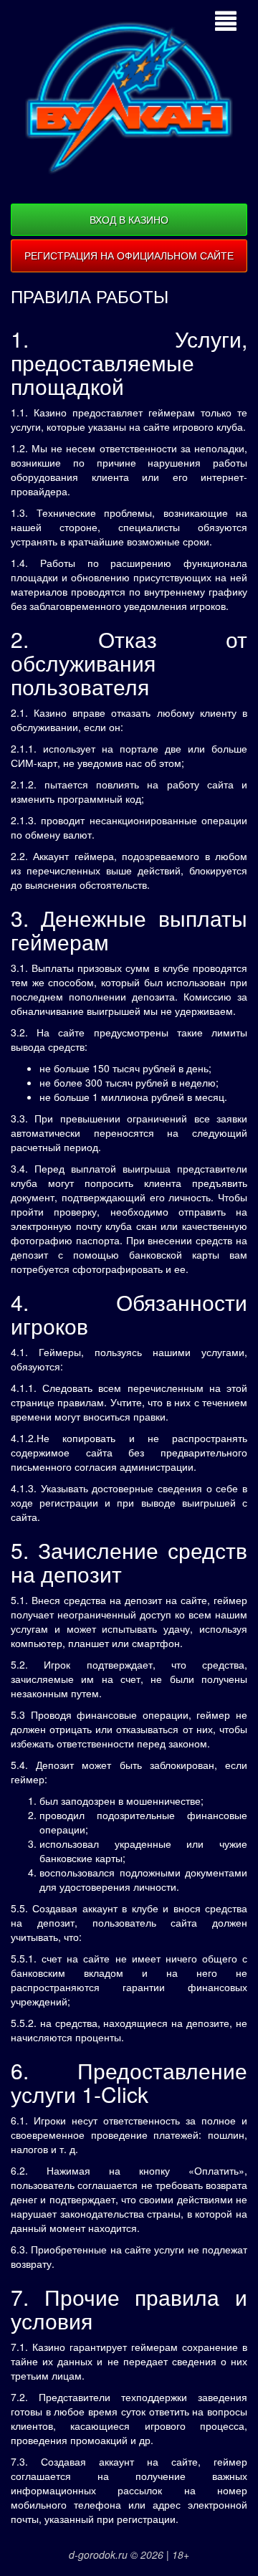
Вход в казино (129, 219)
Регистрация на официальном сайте (129, 255)
